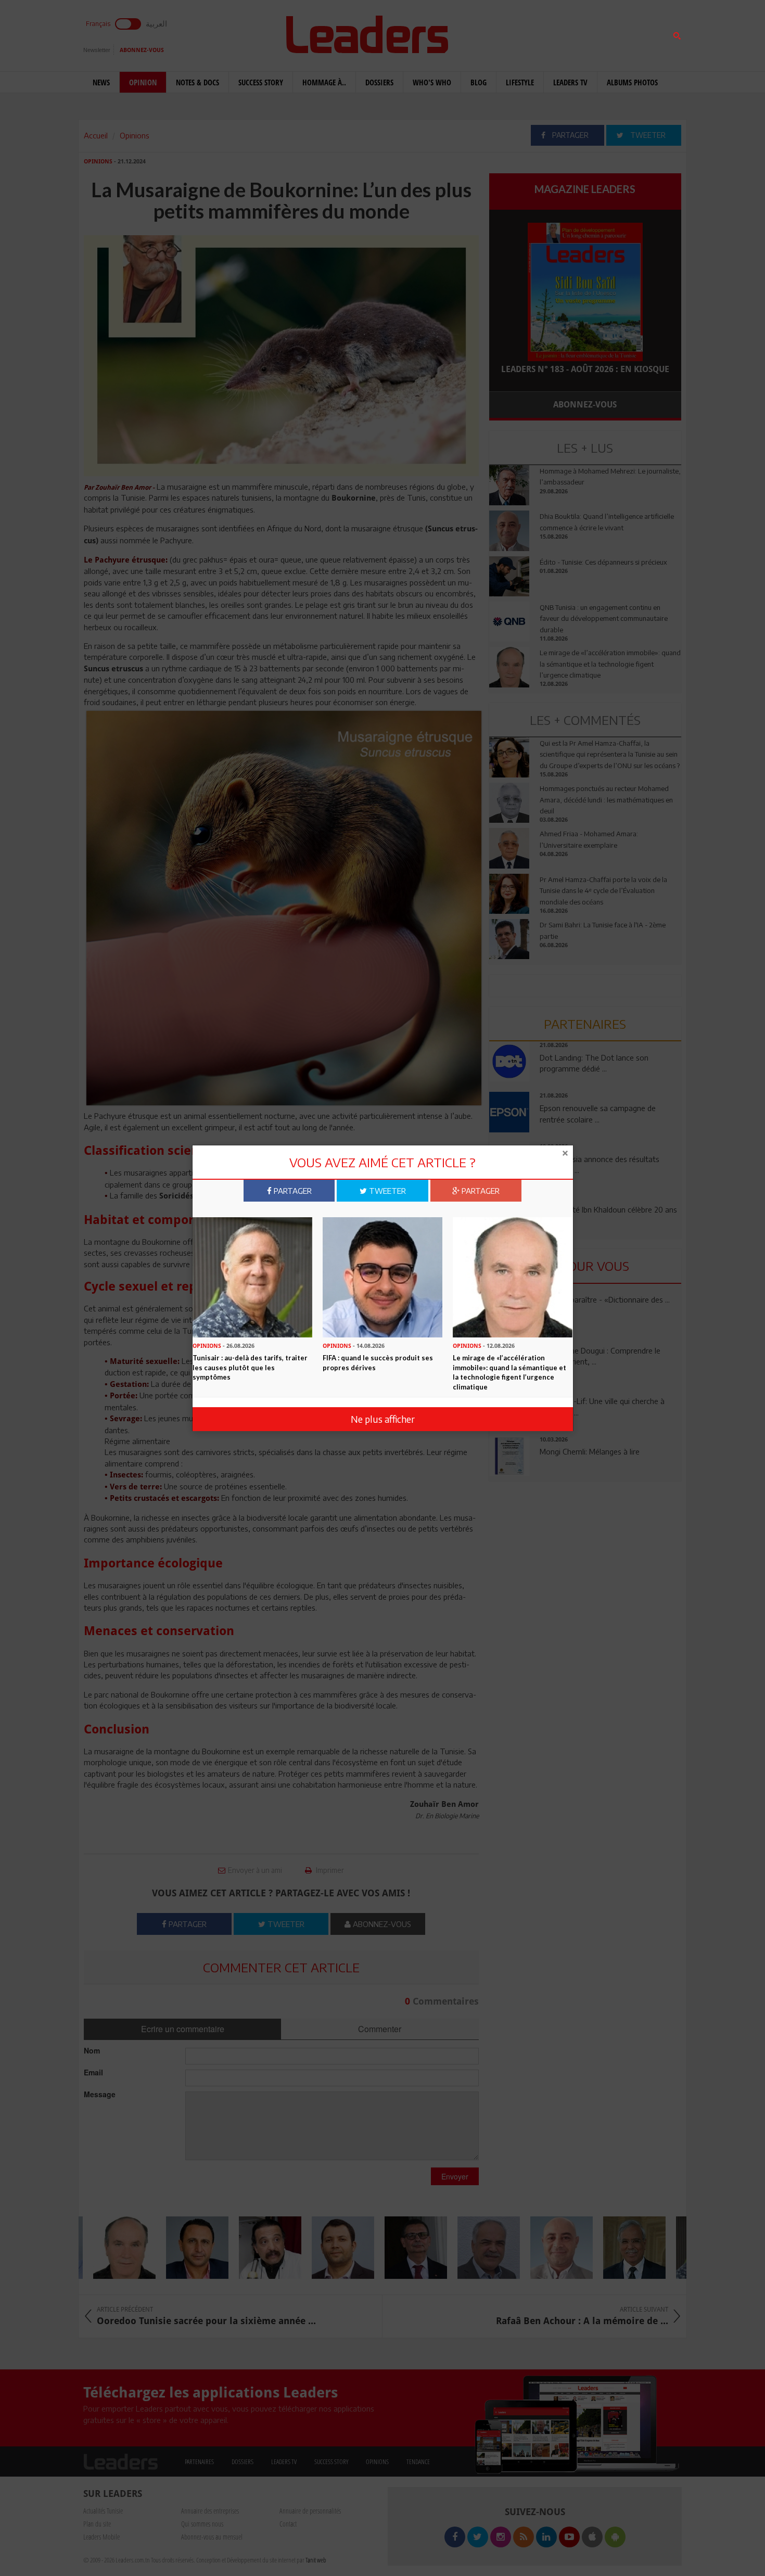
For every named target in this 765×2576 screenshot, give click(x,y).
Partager (292, 1191)
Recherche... (514, 33)
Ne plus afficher (383, 1419)
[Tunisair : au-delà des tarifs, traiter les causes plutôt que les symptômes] (252, 1277)
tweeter (386, 1191)
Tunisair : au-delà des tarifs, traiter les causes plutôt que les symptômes (250, 1367)
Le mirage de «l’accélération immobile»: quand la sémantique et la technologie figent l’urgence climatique (509, 1372)
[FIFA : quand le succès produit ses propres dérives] (382, 1277)
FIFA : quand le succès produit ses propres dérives (378, 1363)
